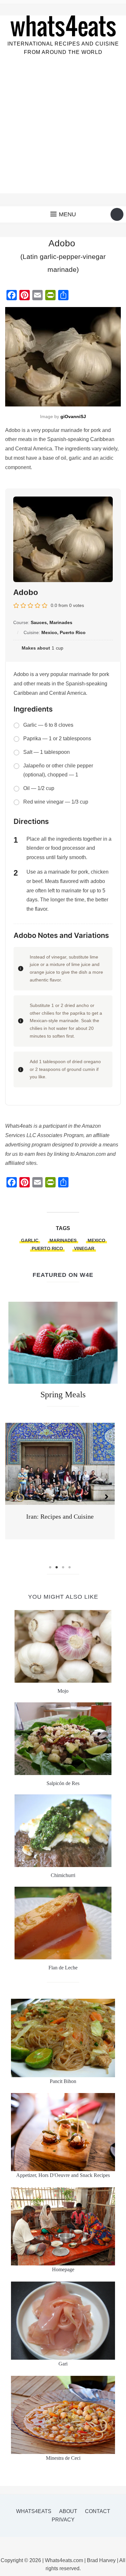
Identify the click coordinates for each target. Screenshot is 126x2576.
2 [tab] (57, 1567)
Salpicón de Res (63, 1783)
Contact (98, 2511)
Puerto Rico (47, 1248)
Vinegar (84, 1248)
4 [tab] (69, 1567)
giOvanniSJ (73, 416)
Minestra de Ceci (63, 2458)
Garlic (30, 1240)
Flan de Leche (63, 1968)
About (68, 2511)
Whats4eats (34, 2511)
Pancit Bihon (63, 2081)
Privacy (63, 2520)
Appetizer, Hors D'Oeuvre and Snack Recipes (63, 2175)
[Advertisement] (63, 130)
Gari (63, 2364)
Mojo (63, 1691)
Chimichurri (63, 1875)
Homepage (63, 2269)
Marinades (63, 1240)
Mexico (96, 1240)
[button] (63, 214)
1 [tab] (50, 1567)
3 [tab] (63, 1567)
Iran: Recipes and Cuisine (60, 1516)
